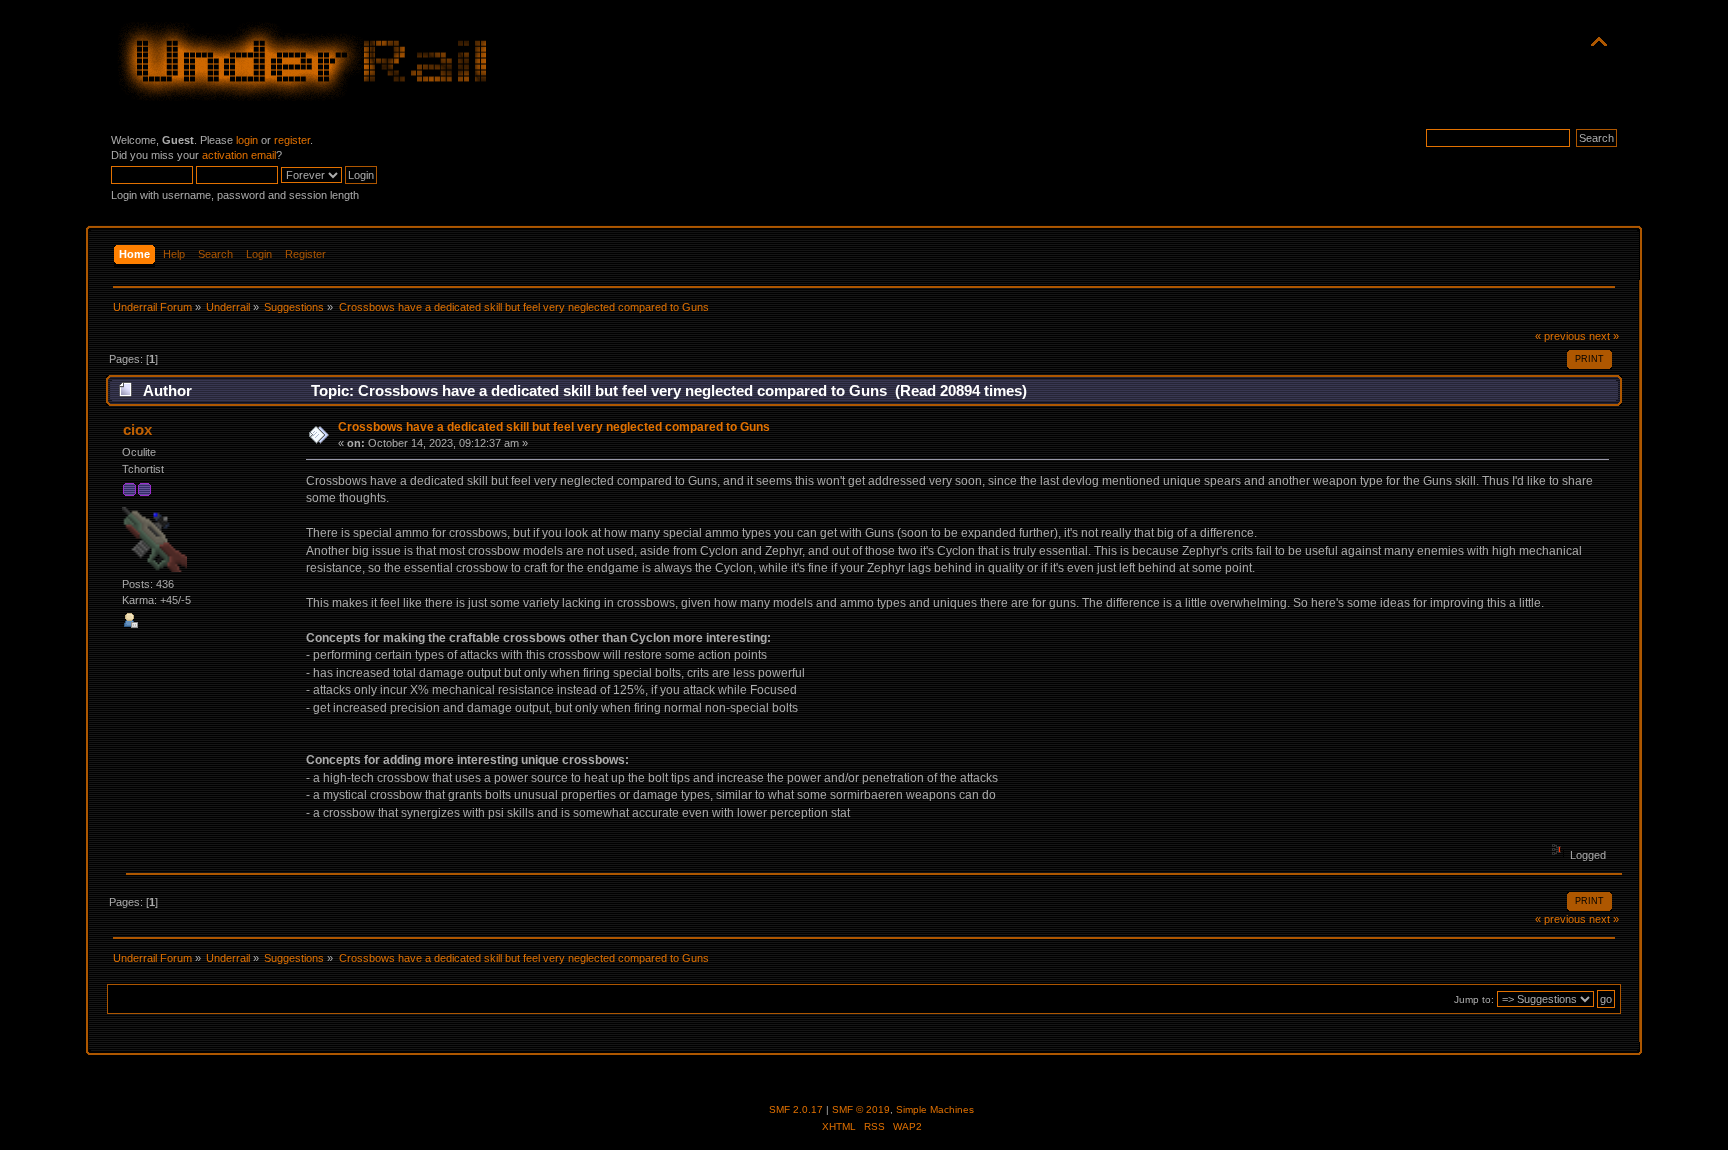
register (292, 140)
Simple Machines (935, 1109)
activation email (239, 155)
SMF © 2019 (861, 1109)
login (247, 140)
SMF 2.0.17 (796, 1109)
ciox (137, 429)
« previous (1560, 336)
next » (1604, 336)
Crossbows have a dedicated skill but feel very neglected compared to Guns (554, 427)
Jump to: (1474, 999)
